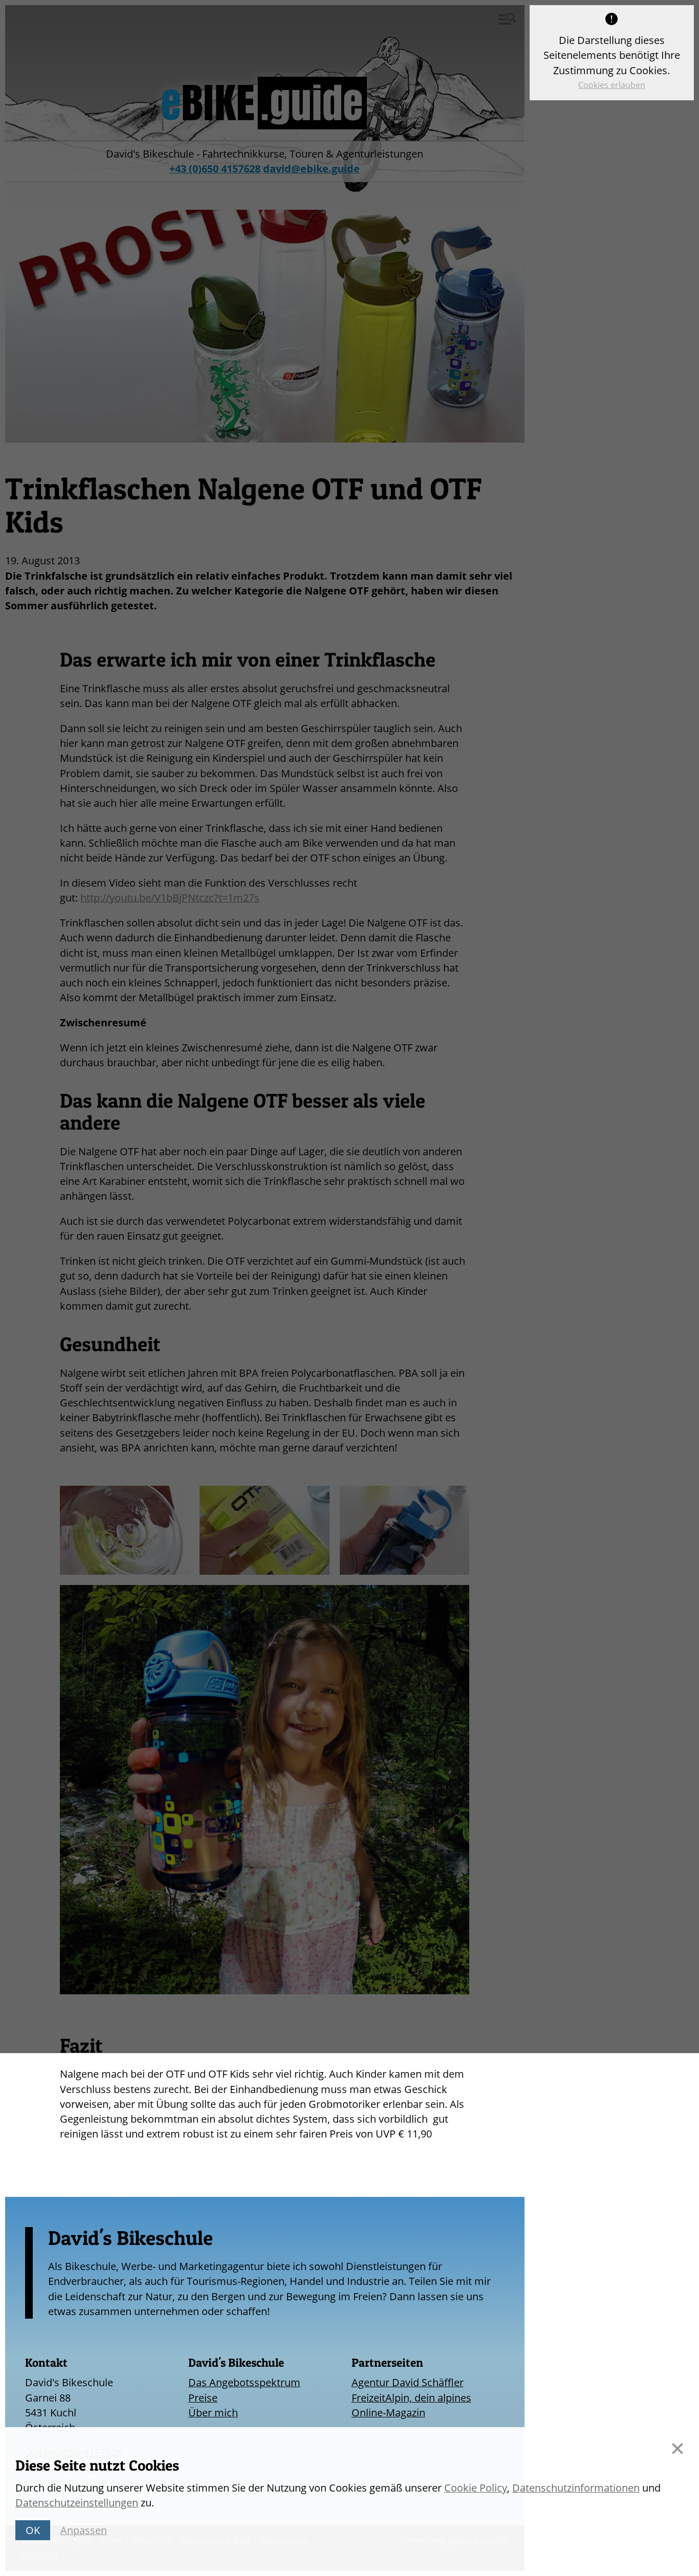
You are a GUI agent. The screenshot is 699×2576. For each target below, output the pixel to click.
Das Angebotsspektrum (244, 2382)
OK (33, 2530)
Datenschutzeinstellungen (77, 2503)
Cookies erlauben (612, 85)
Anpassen (84, 2530)
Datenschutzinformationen (576, 2488)
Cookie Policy (476, 2488)
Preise (203, 2398)
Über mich (213, 2413)
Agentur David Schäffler (408, 2382)
